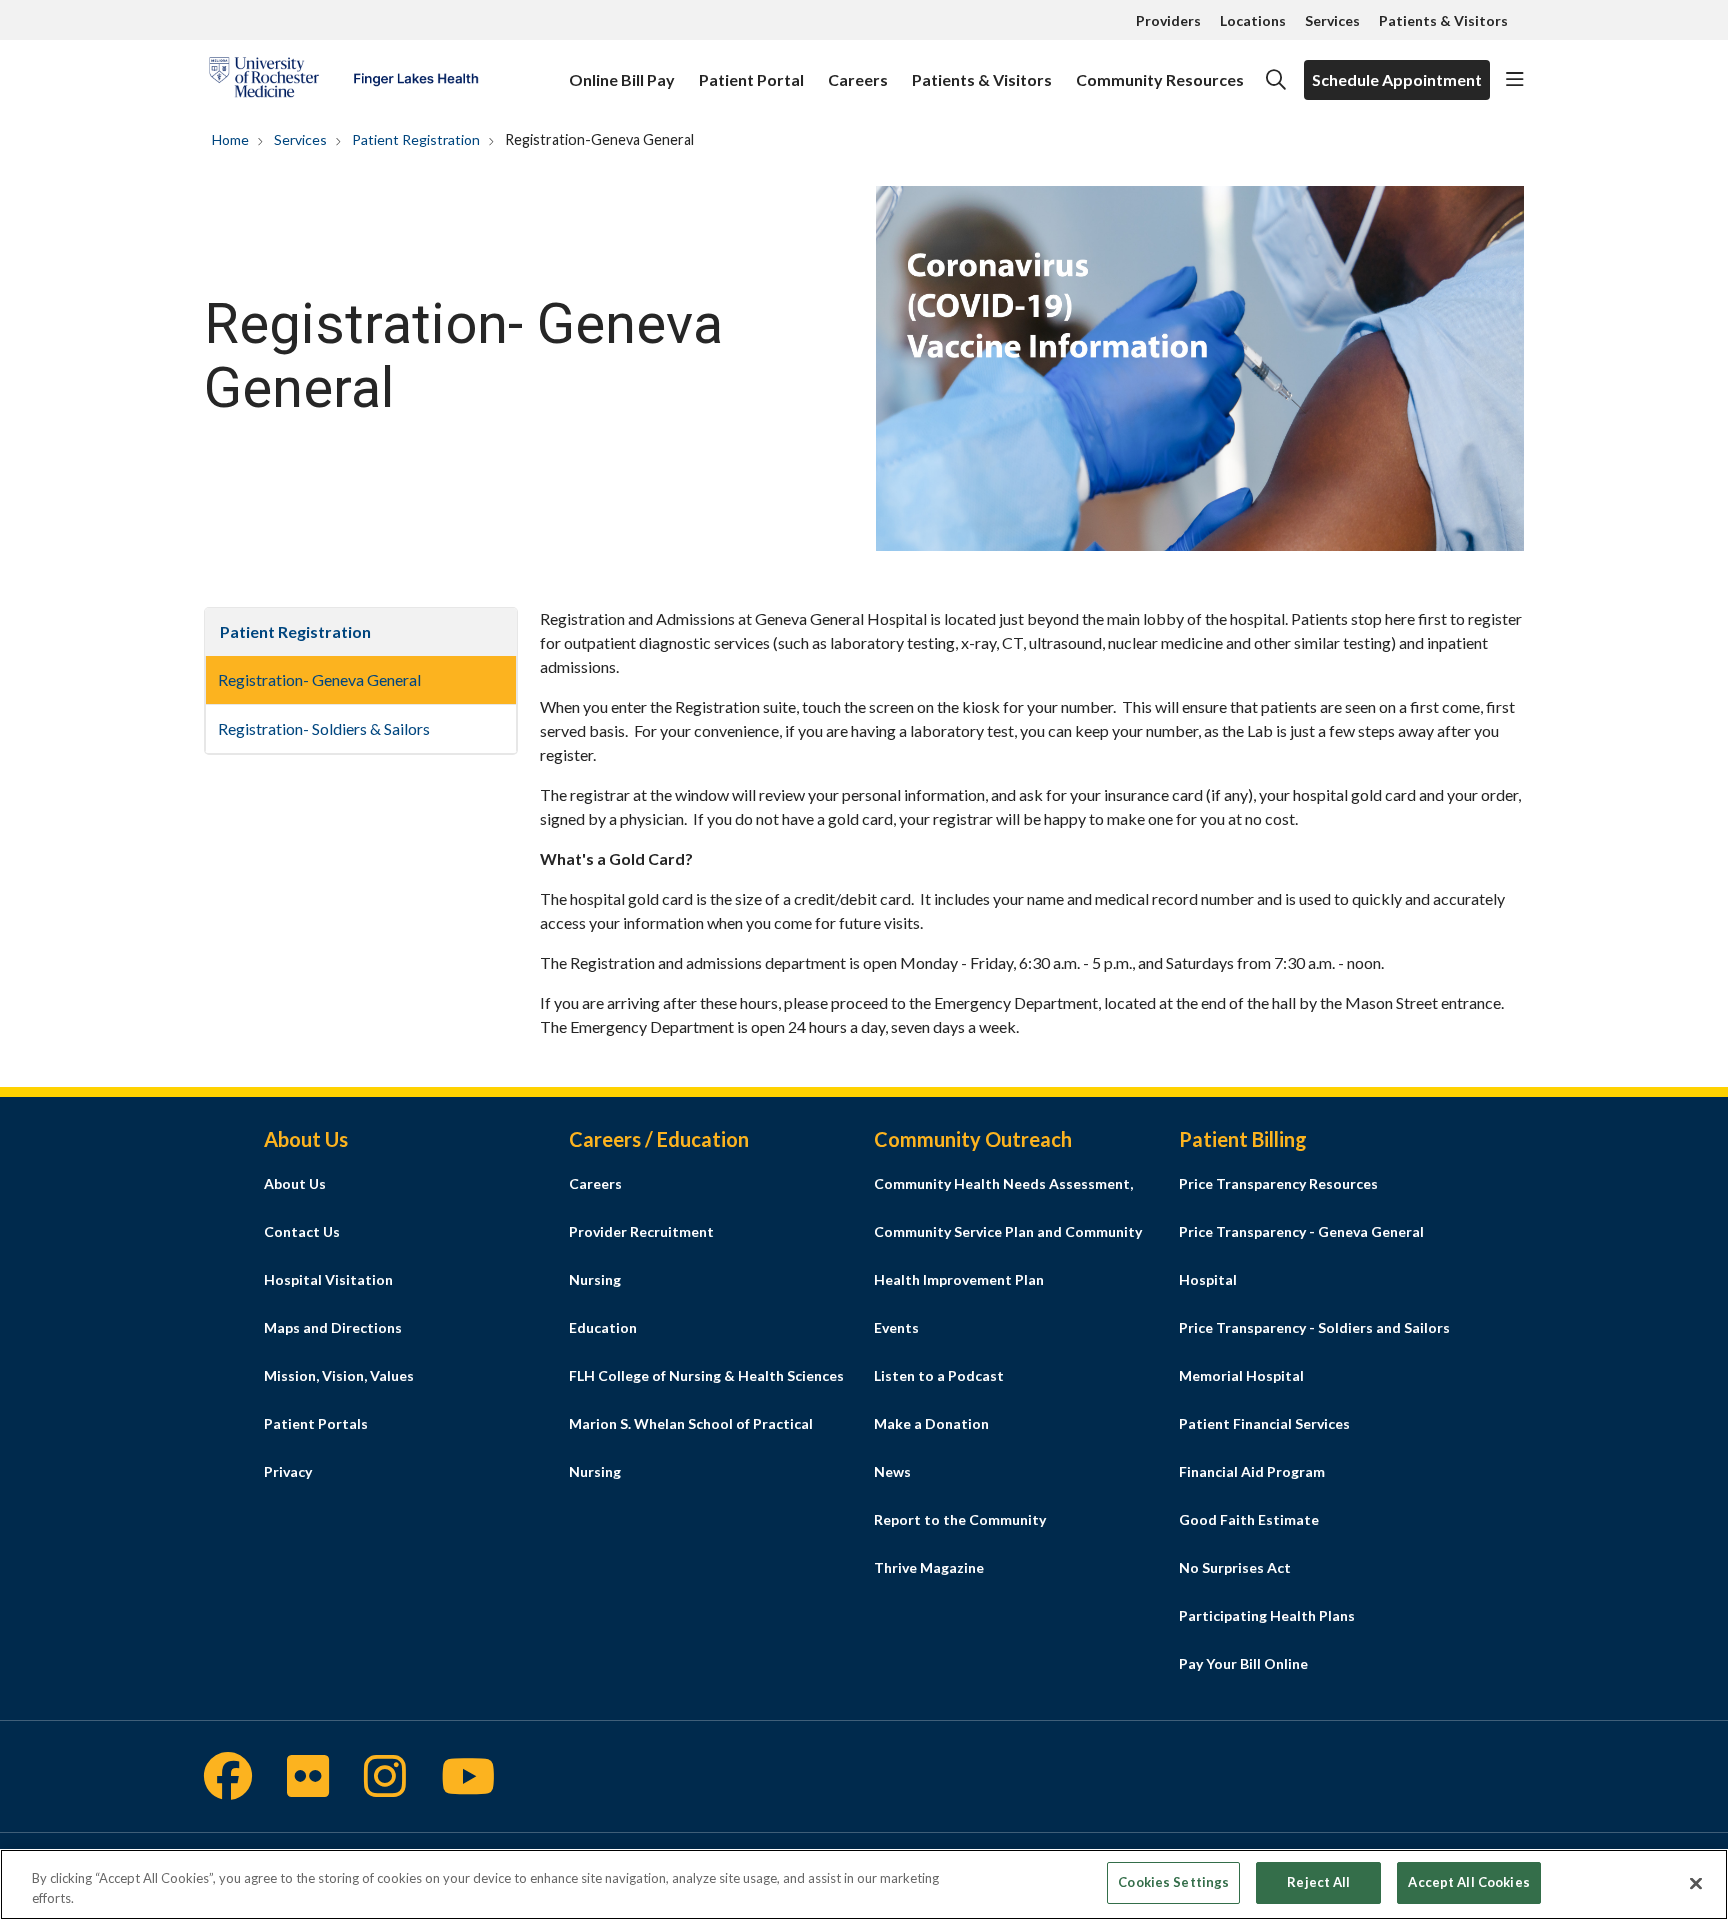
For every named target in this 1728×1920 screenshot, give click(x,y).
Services (1332, 20)
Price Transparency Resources (1278, 1183)
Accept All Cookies (1468, 1882)
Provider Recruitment (641, 1231)
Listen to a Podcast (939, 1375)
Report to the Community (960, 1519)
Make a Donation (931, 1423)
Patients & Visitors (1443, 20)
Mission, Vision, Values (339, 1375)
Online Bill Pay (622, 79)
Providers (1168, 20)
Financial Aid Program (1252, 1471)
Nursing (595, 1279)
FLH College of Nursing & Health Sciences (706, 1375)
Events (896, 1327)
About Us (295, 1183)
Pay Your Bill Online (1243, 1663)
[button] (1515, 80)
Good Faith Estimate (1249, 1519)
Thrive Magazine (929, 1567)
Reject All (1318, 1882)
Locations (1253, 20)
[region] (864, 1884)
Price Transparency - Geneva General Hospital (1301, 1255)
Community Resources (1160, 79)
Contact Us (302, 1231)
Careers (858, 79)
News (892, 1471)
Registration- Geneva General (319, 679)
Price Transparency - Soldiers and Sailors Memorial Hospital (1314, 1351)
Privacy (288, 1471)
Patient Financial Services (1264, 1423)
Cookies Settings (1173, 1882)
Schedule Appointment (1397, 79)
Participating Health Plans (1267, 1615)
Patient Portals (316, 1423)
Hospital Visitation (328, 1279)
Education (603, 1327)
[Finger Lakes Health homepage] (343, 80)
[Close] (1696, 1883)
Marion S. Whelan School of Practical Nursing (691, 1447)
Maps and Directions (333, 1327)
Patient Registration (295, 631)
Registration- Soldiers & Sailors (324, 728)
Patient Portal (751, 79)
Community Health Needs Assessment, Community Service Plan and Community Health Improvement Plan (1008, 1231)
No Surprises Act (1235, 1567)
